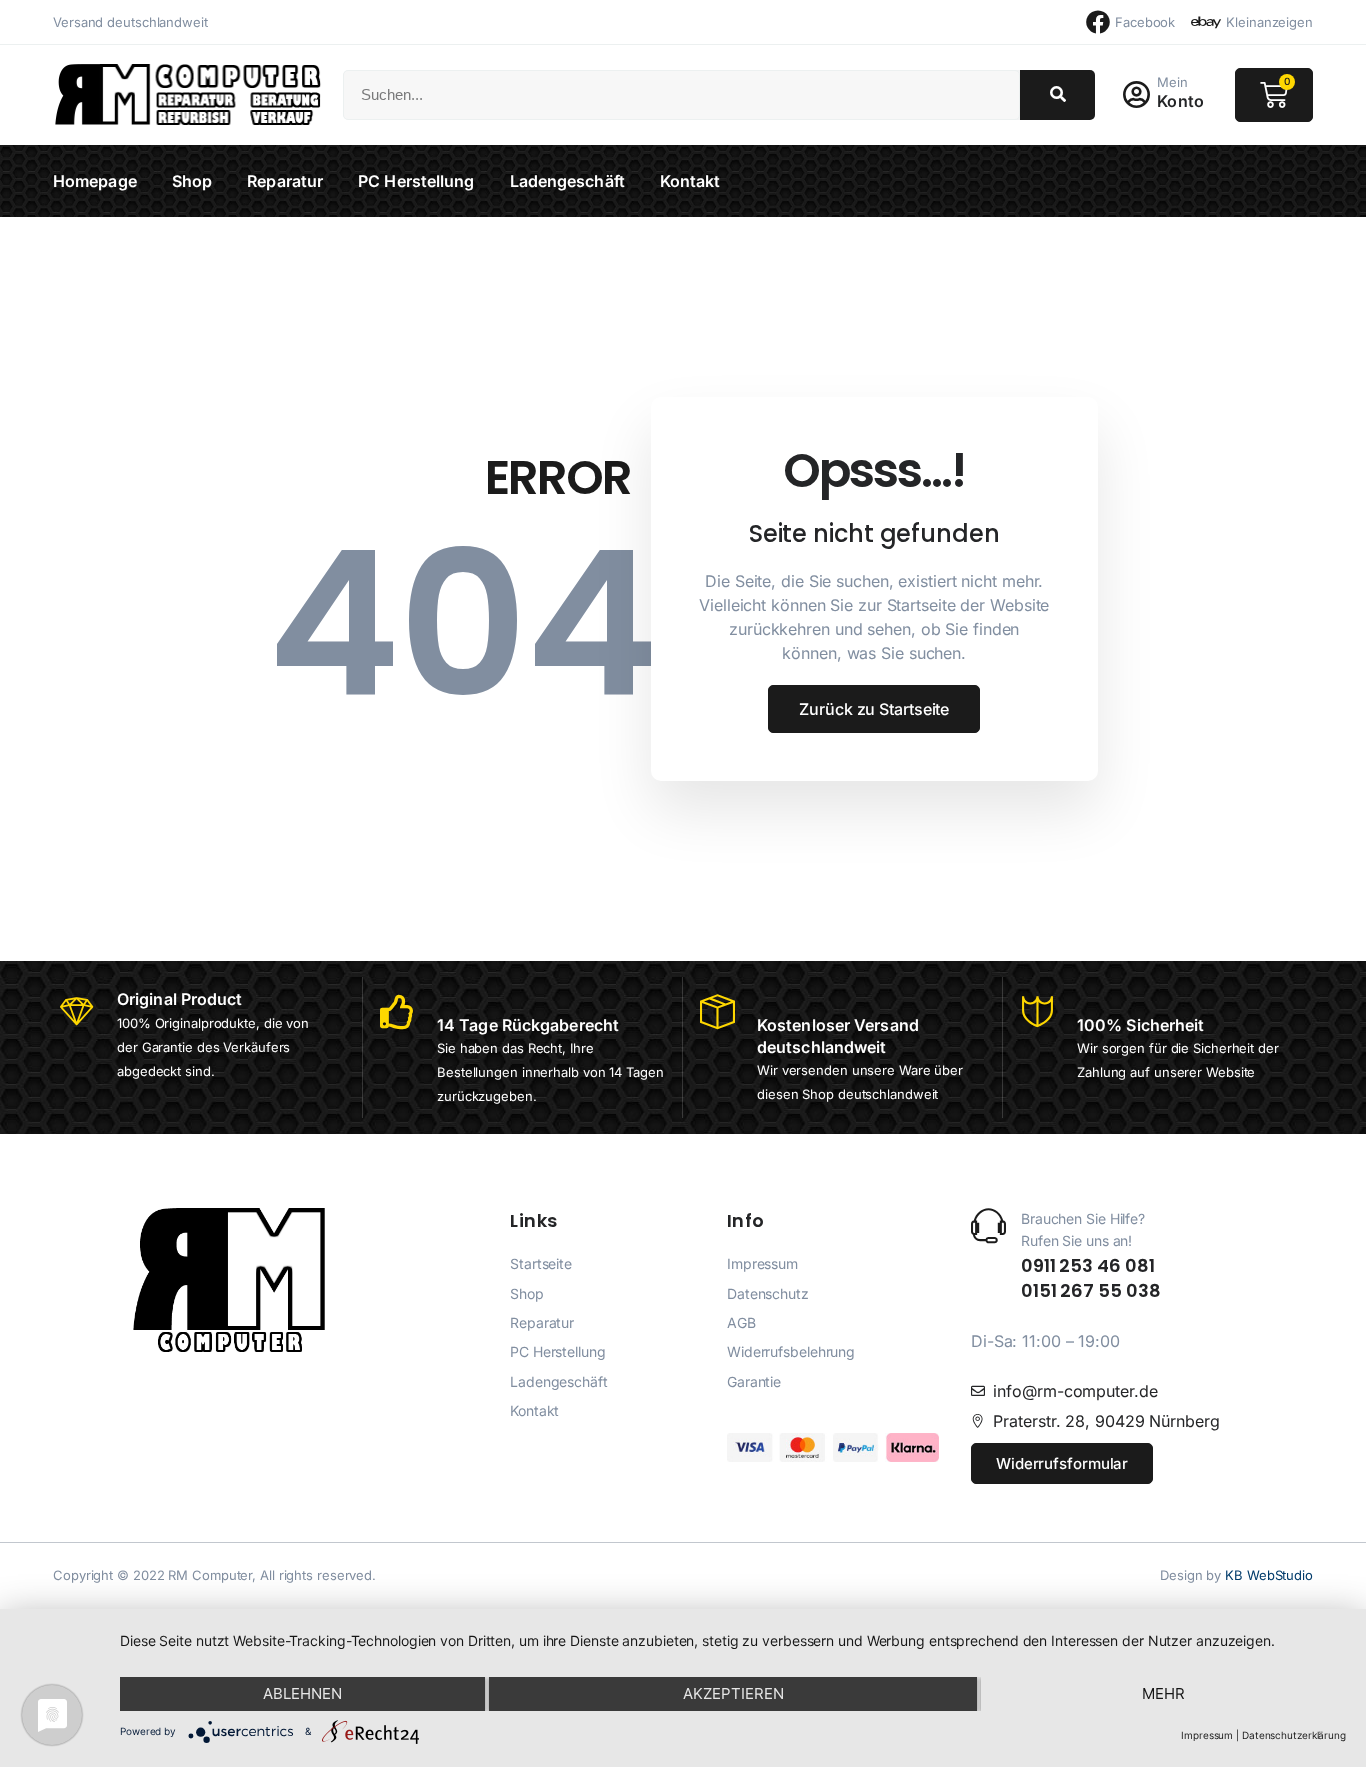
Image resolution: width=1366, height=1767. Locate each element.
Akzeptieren (733, 1693)
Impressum (1207, 1735)
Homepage (95, 181)
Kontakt (690, 181)
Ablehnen (302, 1693)
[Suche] (1057, 95)
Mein (1172, 82)
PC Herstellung (416, 181)
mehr (1163, 1693)
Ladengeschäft (567, 181)
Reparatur (285, 181)
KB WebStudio (1269, 1575)
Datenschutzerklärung (1294, 1735)
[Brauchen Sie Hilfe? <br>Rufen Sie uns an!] (988, 1225)
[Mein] (1136, 95)
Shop (192, 181)
